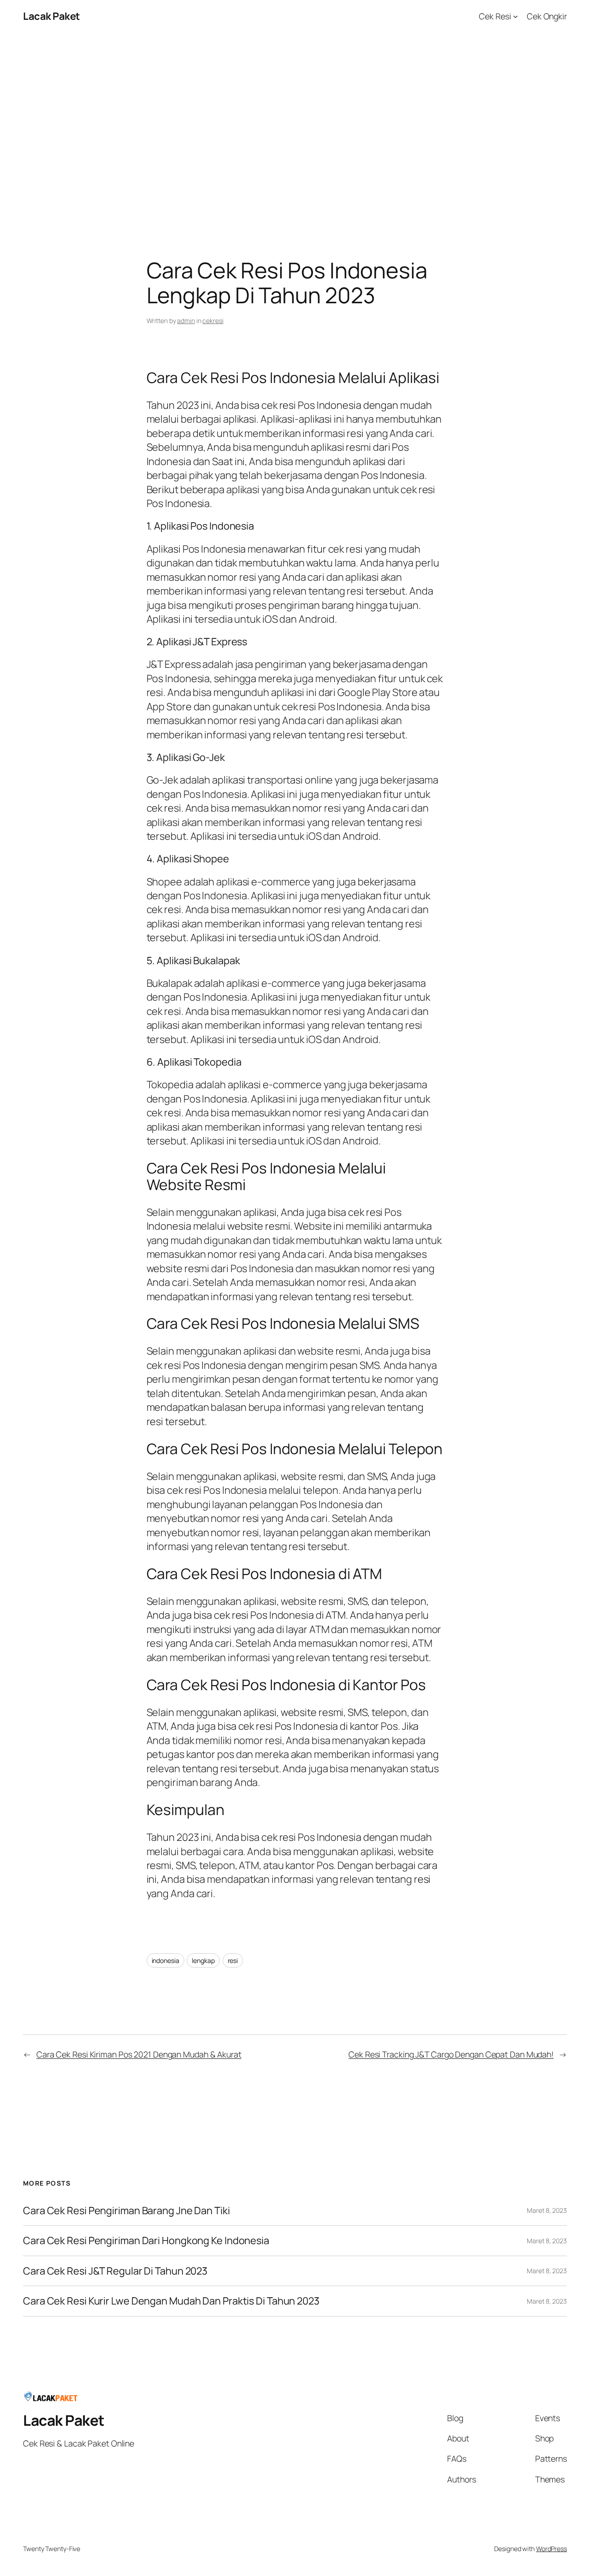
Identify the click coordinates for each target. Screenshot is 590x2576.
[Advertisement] (295, 129)
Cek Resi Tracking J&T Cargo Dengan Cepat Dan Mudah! (451, 2054)
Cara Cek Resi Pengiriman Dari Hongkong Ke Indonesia (146, 2240)
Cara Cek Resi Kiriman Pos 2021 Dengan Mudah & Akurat (139, 2054)
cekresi (213, 321)
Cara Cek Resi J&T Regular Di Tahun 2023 (115, 2271)
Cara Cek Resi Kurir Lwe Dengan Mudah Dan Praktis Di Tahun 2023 (171, 2301)
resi (233, 1960)
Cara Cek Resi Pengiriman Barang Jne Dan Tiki (127, 2211)
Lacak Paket (51, 16)
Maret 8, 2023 (547, 2210)
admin (186, 321)
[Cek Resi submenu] (516, 16)
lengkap (203, 1960)
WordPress (552, 2549)
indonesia (165, 1960)
